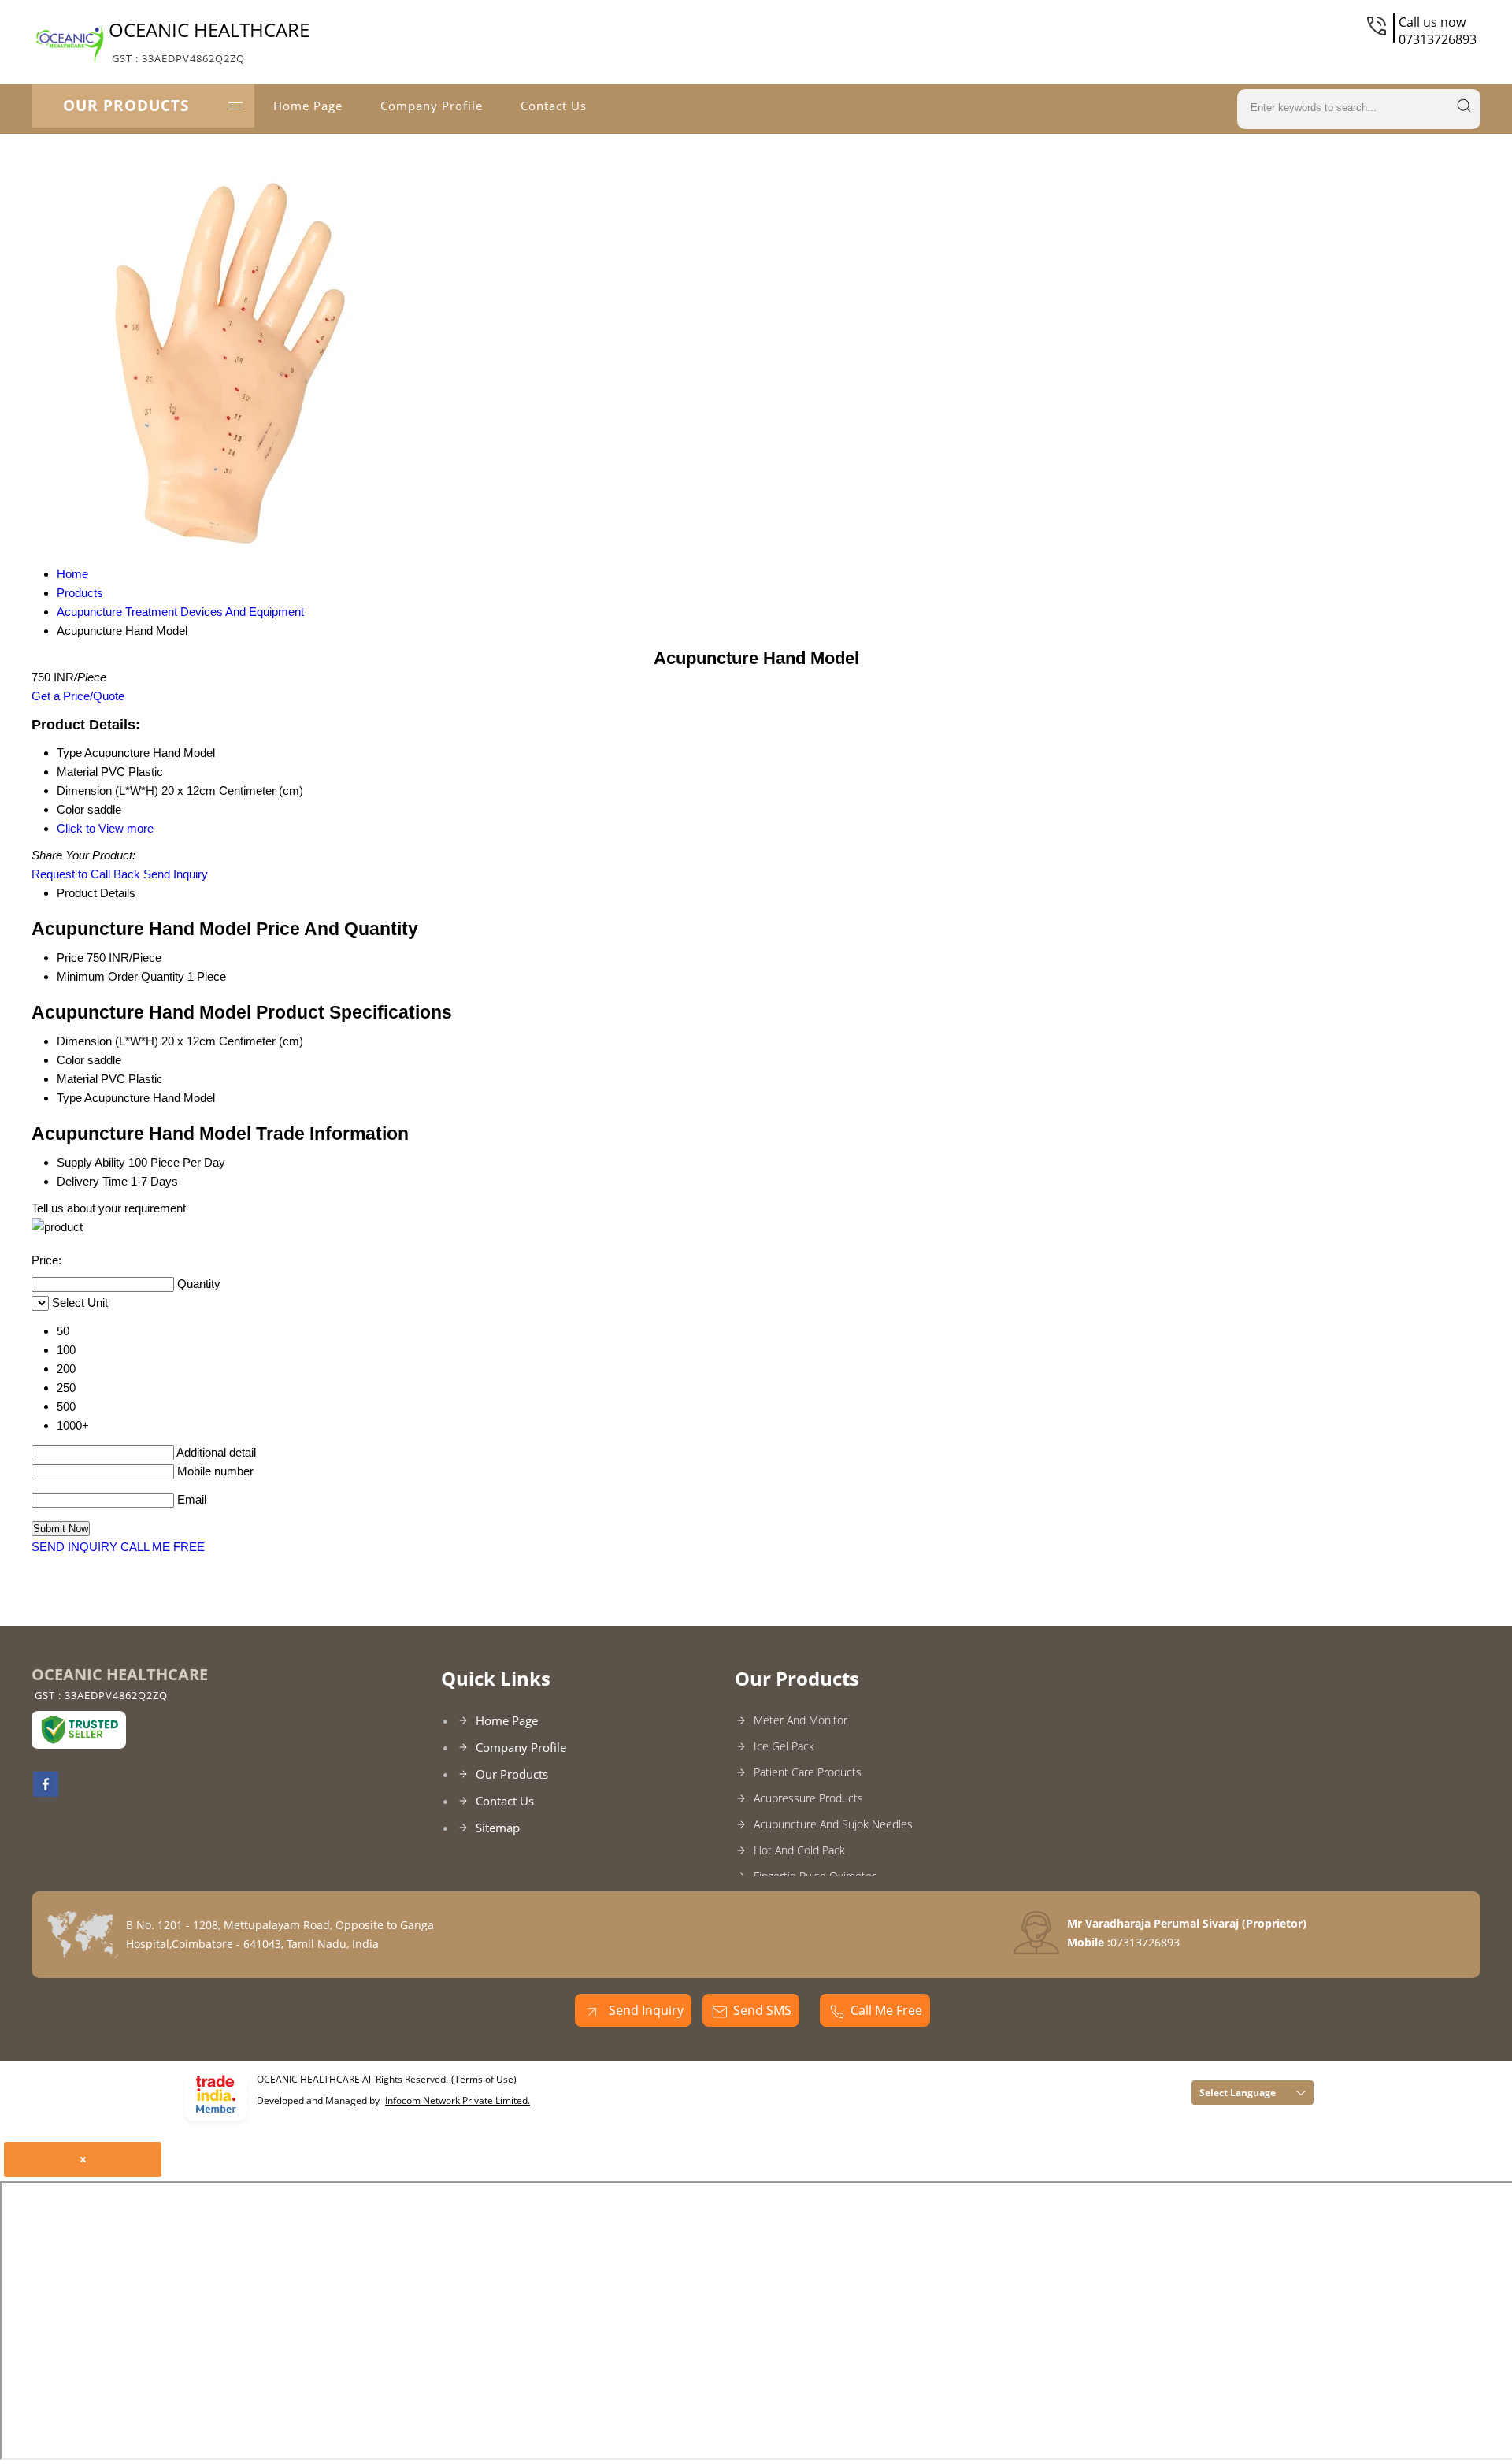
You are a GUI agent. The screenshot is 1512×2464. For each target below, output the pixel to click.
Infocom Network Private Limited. (458, 2100)
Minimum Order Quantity (120, 976)
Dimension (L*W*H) (107, 1041)
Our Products (126, 106)
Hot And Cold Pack (799, 1850)
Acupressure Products (808, 1798)
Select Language (1238, 2093)
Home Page (308, 106)
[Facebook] (46, 1792)
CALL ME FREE (163, 1547)
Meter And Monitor (800, 1720)
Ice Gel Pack (784, 1746)
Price (70, 957)
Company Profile (432, 106)
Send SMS (762, 2010)
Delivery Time (92, 1181)
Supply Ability (91, 1162)
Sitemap (498, 1828)
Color (70, 1060)
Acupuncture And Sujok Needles (833, 1824)
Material (77, 1079)
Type (69, 1098)
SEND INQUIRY (74, 1547)
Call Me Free (886, 2010)
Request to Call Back (86, 874)
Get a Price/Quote (78, 696)
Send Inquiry (176, 874)
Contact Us (554, 106)
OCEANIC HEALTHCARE (209, 41)
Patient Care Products (808, 1772)
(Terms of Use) (484, 2079)
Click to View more (105, 828)
